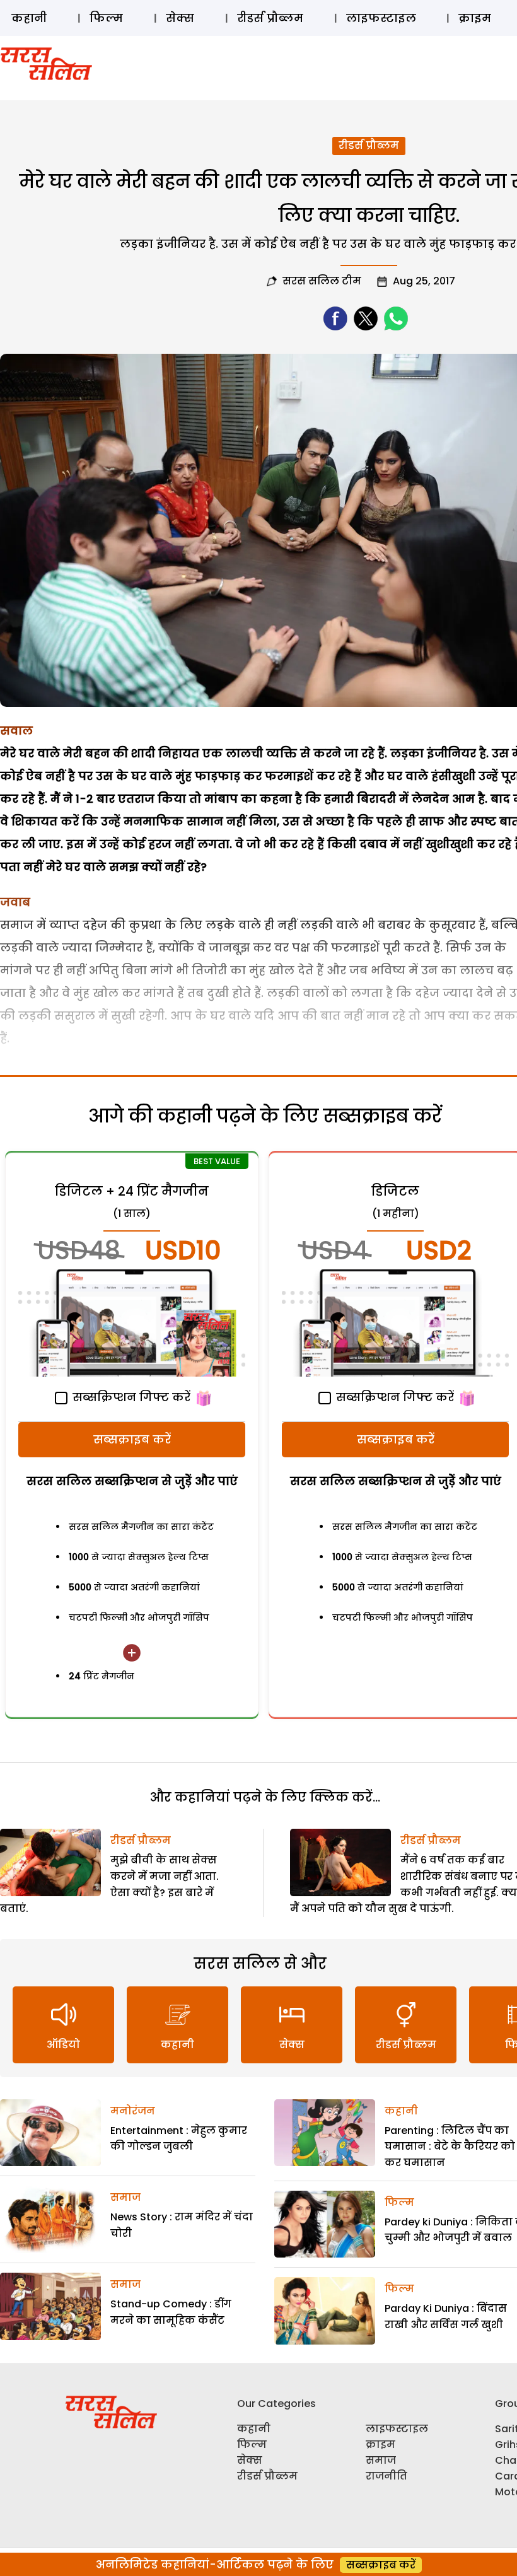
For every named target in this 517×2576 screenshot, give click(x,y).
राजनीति (386, 2476)
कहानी (29, 18)
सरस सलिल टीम (322, 281)
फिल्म (106, 18)
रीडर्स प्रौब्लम (270, 18)
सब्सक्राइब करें (132, 1439)
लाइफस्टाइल (381, 18)
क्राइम (475, 18)
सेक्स (180, 18)
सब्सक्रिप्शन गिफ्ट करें (130, 1397)
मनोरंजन (133, 2111)
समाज (125, 2197)
